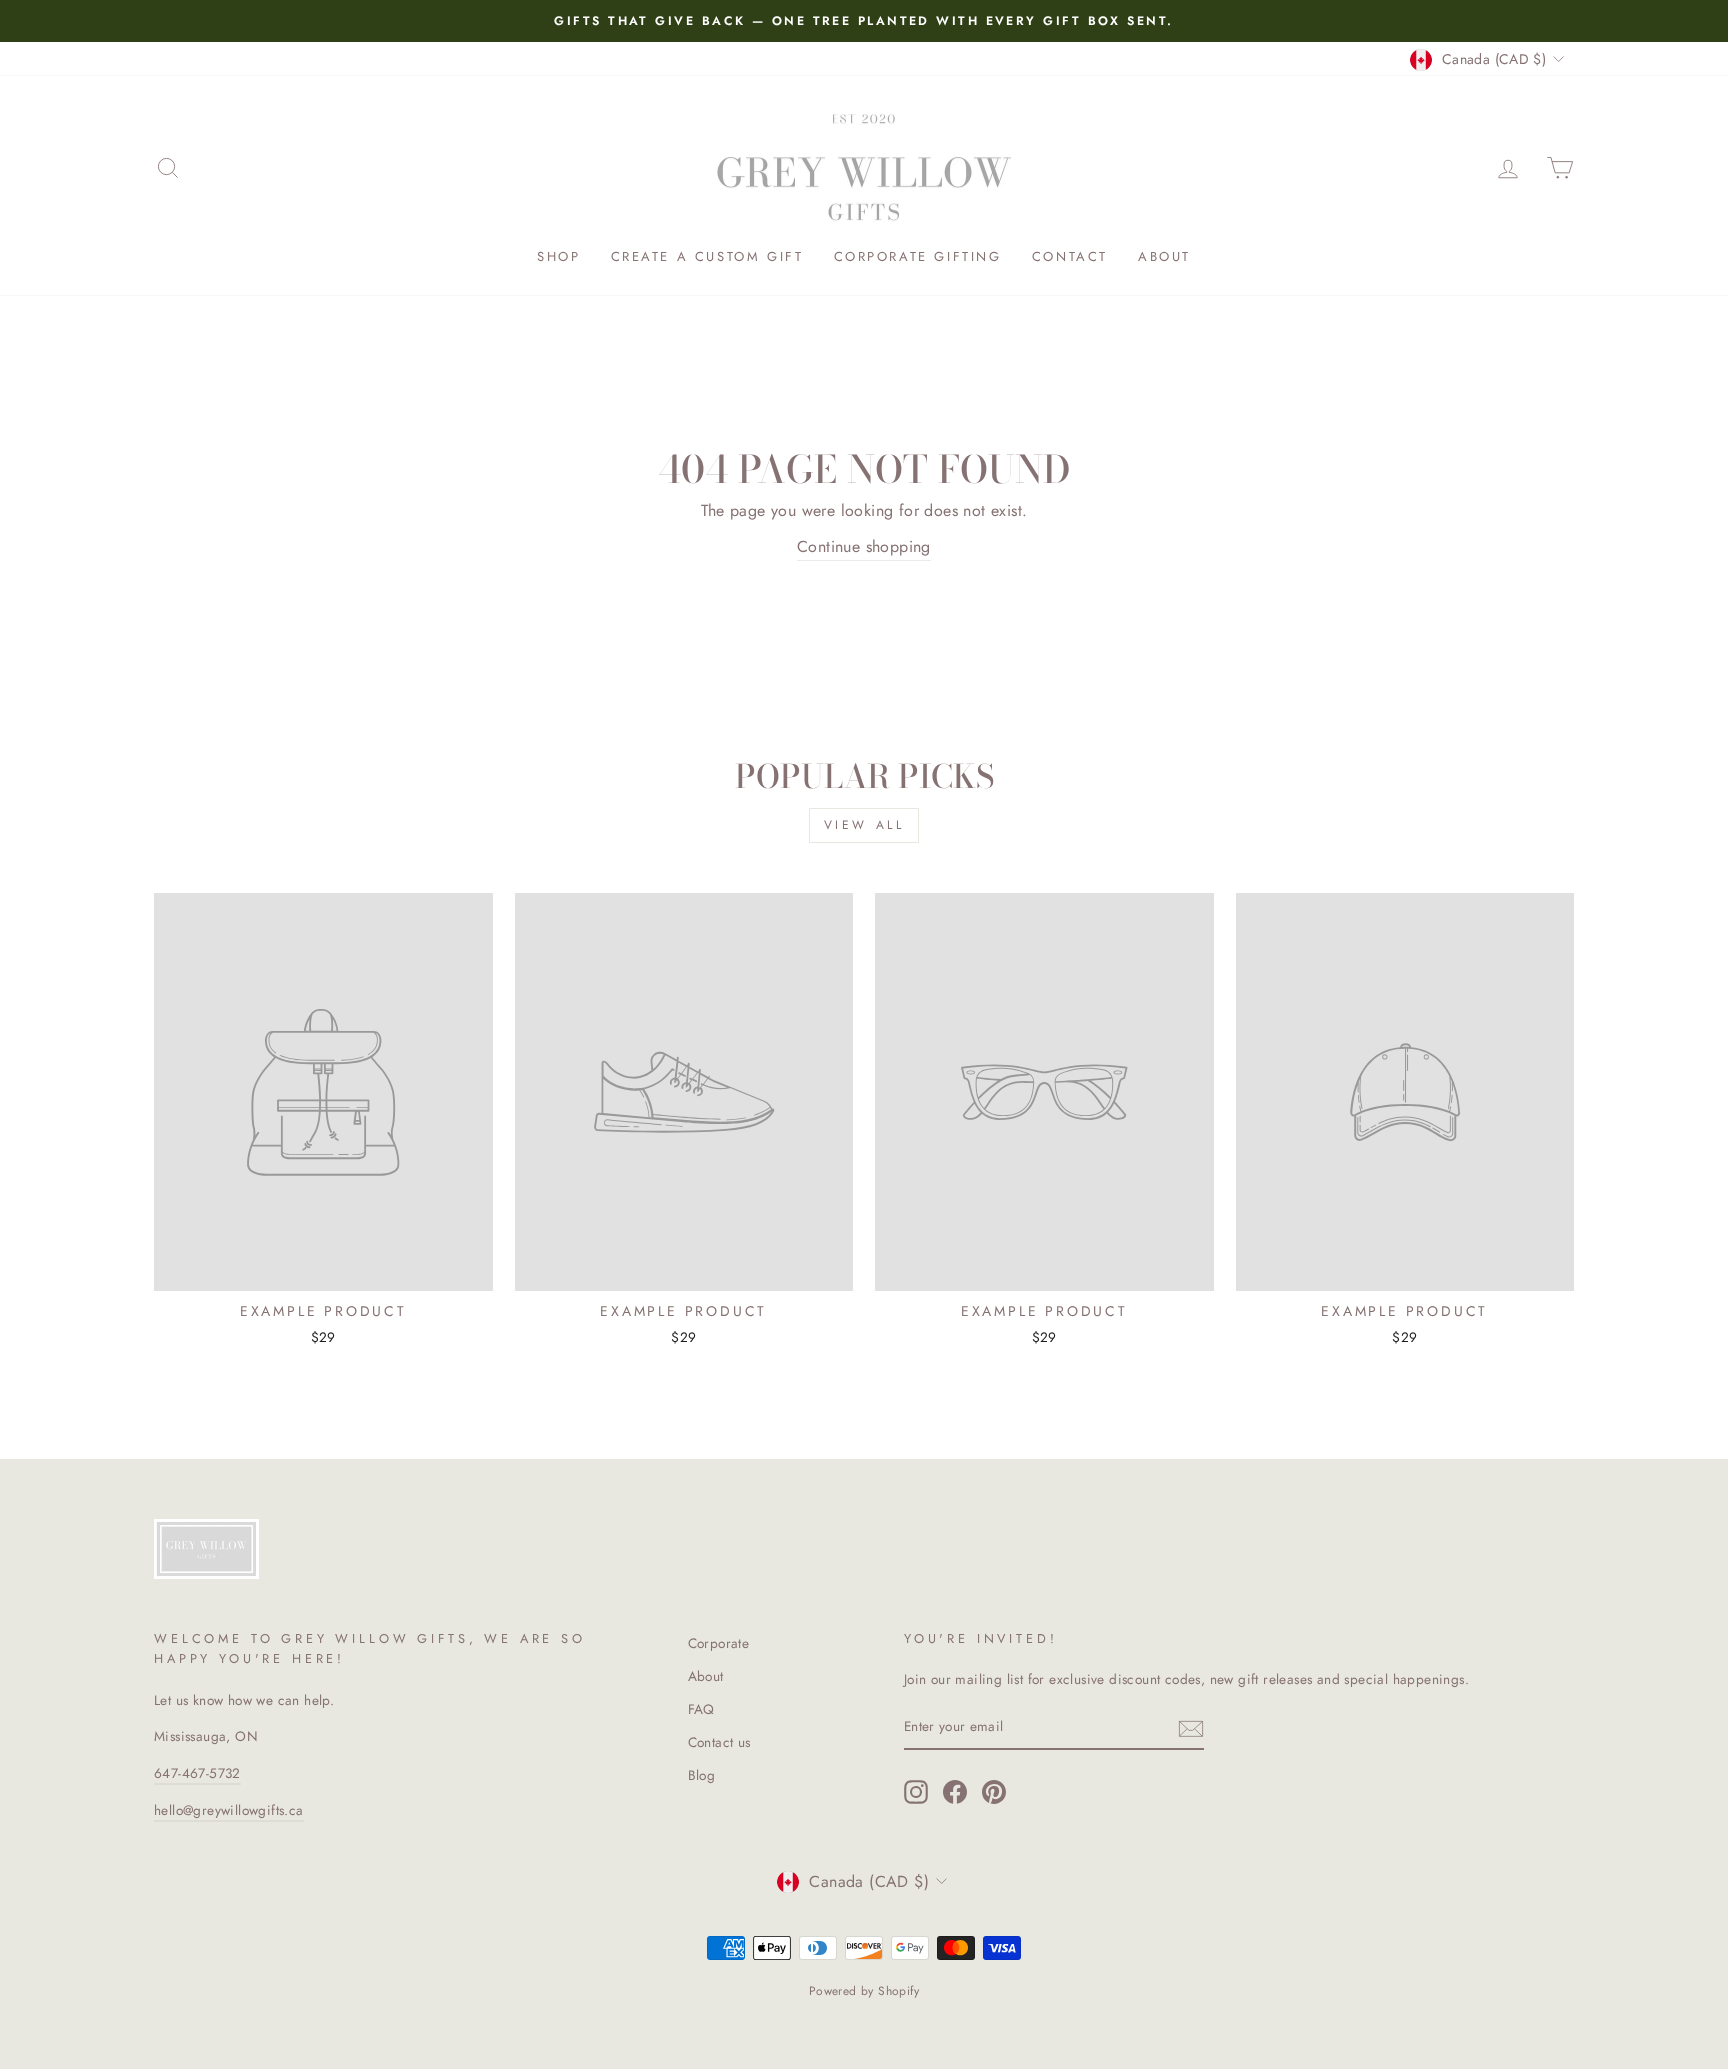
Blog (702, 1775)
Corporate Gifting (918, 256)
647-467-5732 (197, 1773)
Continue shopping (864, 546)
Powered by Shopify (864, 1991)
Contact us (719, 1742)
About (1164, 256)
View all (864, 825)
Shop (558, 256)
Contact (1070, 256)
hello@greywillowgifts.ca (229, 1810)
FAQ (701, 1709)
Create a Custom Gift (707, 256)
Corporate (719, 1643)
